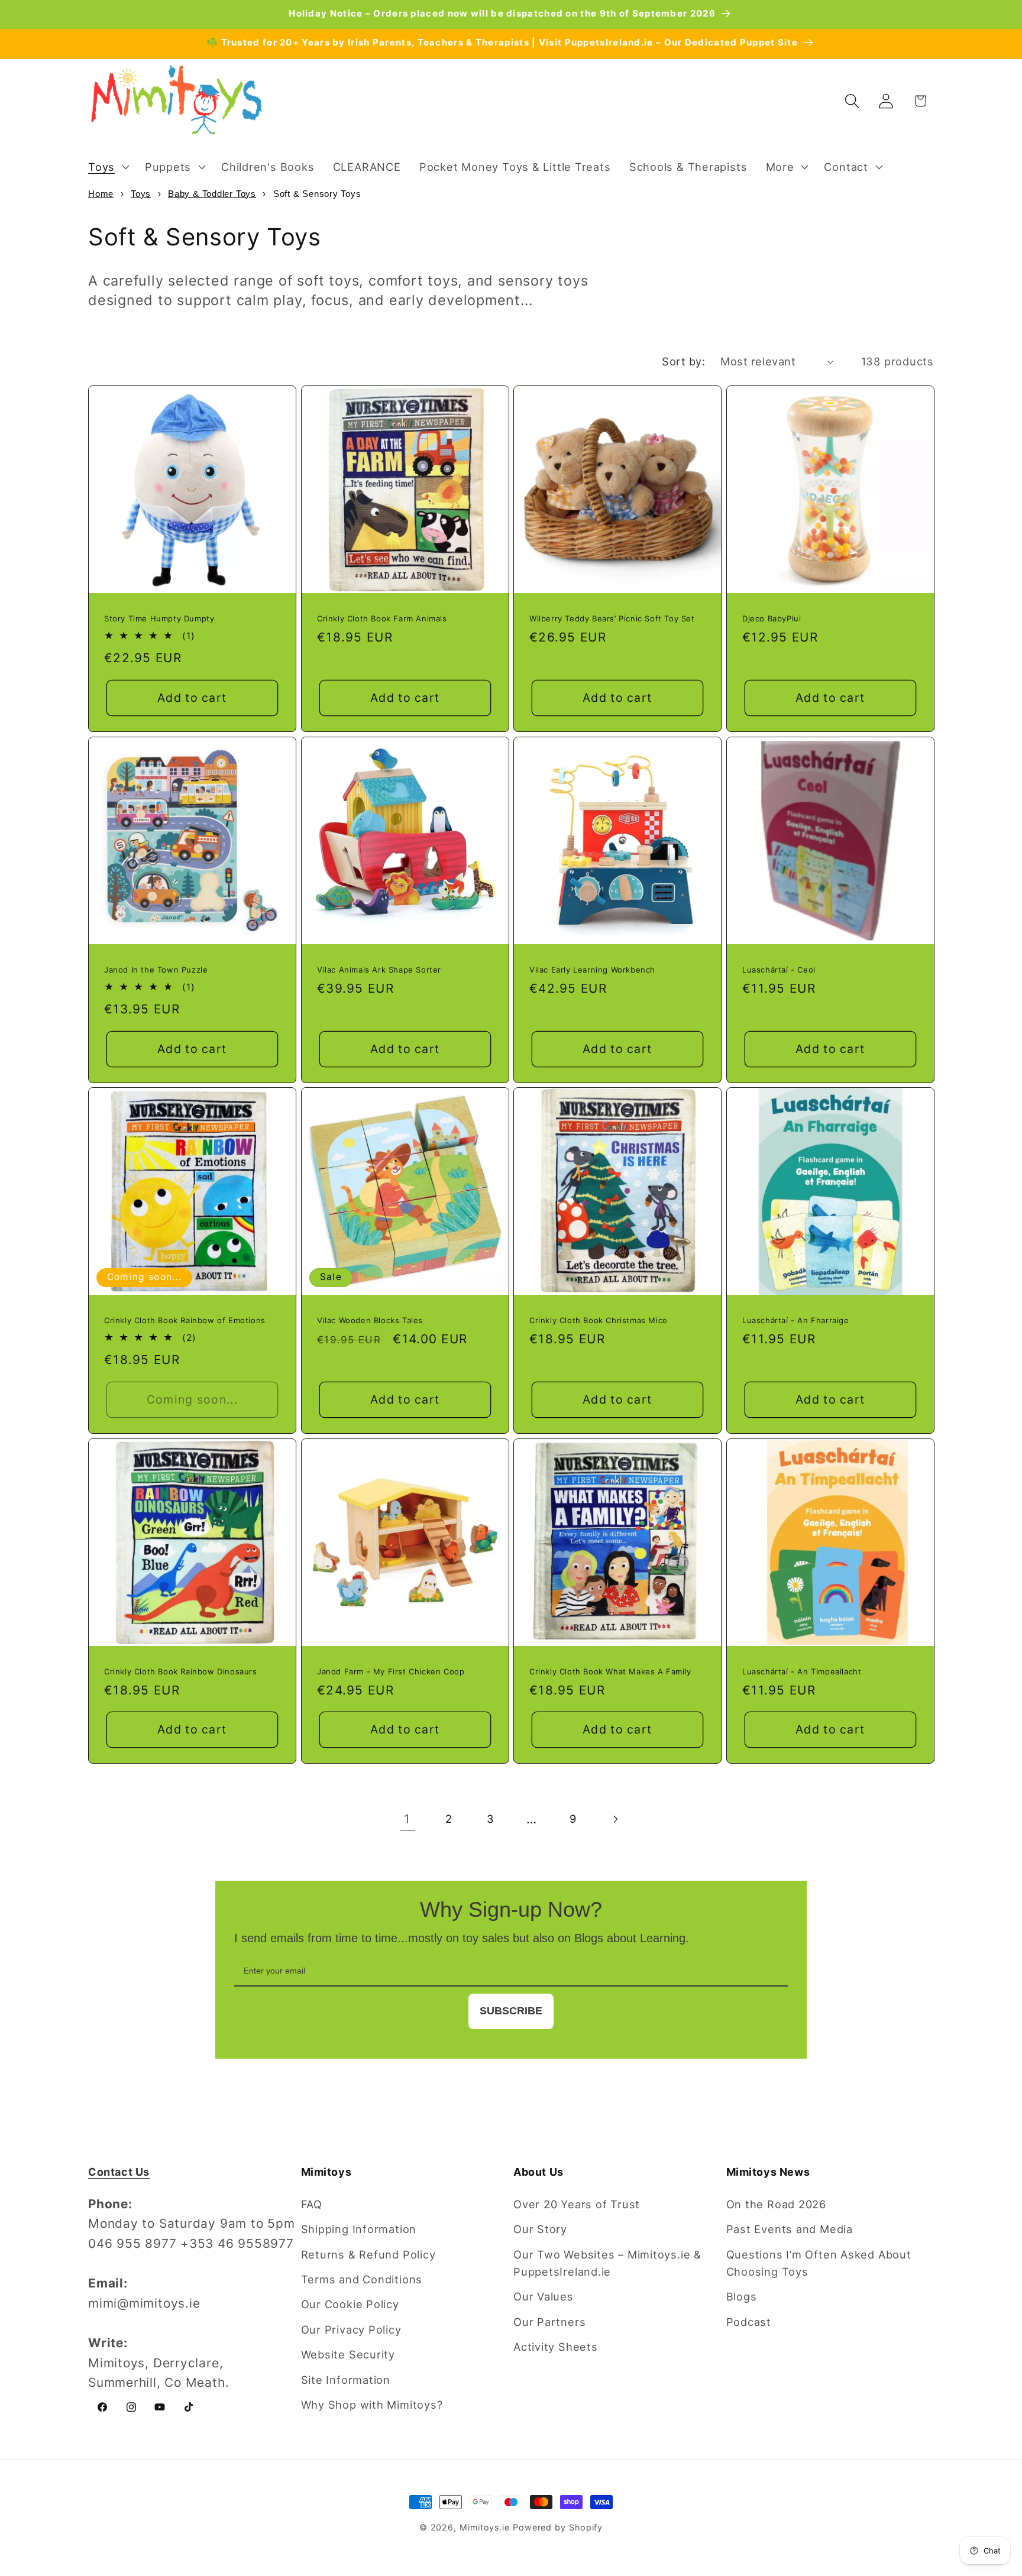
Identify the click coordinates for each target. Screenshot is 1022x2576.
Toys (141, 194)
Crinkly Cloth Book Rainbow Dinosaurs (181, 1671)
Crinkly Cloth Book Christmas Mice (599, 1320)
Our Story (540, 2229)
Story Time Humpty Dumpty (159, 618)
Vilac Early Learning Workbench (592, 969)
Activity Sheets (556, 2347)
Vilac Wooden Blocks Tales (370, 1320)
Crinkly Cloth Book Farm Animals (382, 618)
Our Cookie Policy (350, 2304)
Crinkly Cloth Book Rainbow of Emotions (185, 1320)
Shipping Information (359, 2229)
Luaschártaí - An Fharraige (796, 1320)
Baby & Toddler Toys (212, 194)
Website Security (348, 2354)
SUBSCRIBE (511, 2011)
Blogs (742, 2296)
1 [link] (407, 1819)
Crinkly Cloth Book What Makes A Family (610, 1671)
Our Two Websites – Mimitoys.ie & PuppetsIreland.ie (607, 2263)
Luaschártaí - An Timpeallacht (802, 1671)
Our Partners (549, 2322)
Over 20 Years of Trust (577, 2204)
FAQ (312, 2204)
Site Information (346, 2380)
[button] (107, 167)
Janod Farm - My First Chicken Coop (391, 1671)
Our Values (544, 2296)
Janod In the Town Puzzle (156, 969)
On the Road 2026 (776, 2204)
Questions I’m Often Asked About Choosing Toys (819, 2263)
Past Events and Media (790, 2229)
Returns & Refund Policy (368, 2254)
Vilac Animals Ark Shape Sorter (379, 969)
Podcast (749, 2322)
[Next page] (615, 1819)
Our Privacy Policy (351, 2329)
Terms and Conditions (362, 2279)
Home (101, 194)
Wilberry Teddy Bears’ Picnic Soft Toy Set (612, 618)
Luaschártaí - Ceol (779, 969)
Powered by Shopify (558, 2527)
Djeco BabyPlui (772, 618)
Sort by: (683, 361)
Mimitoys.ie (485, 2527)
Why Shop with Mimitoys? (372, 2405)
